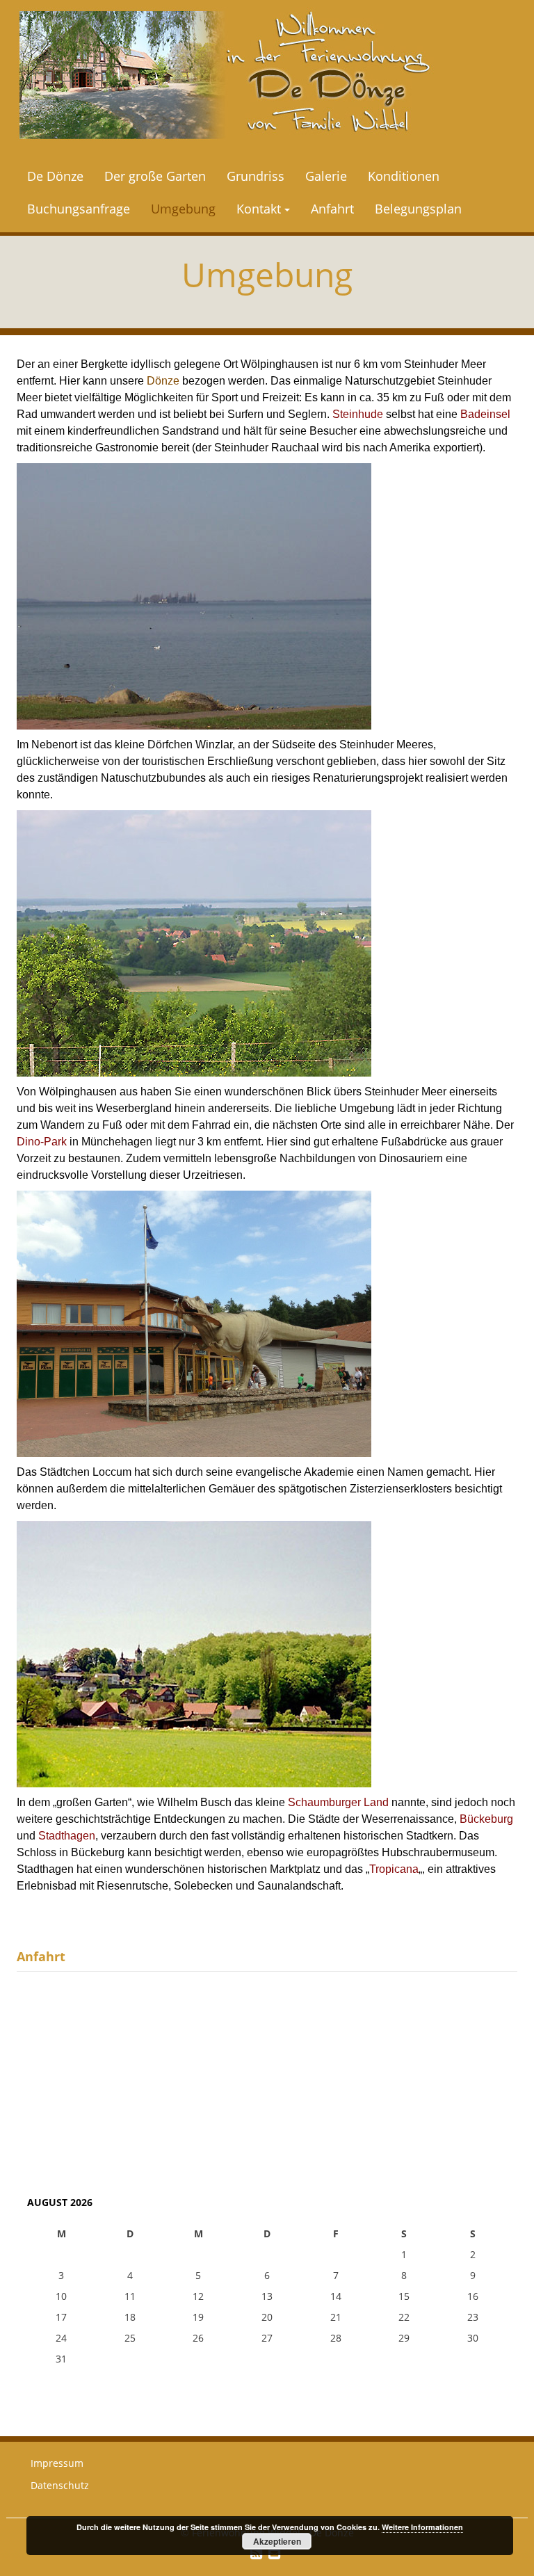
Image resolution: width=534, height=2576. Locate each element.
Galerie (326, 176)
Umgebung (183, 209)
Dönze (163, 381)
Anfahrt (332, 209)
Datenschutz (60, 2485)
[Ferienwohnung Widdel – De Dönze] (225, 75)
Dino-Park (42, 1142)
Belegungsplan (418, 209)
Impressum (57, 2463)
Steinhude (358, 414)
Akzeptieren (277, 2541)
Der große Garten (155, 176)
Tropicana (394, 1869)
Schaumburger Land (338, 1802)
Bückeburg (486, 1819)
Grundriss (256, 176)
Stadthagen (67, 1836)
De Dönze (55, 176)
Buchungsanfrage (79, 209)
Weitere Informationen (422, 2527)
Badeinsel (485, 414)
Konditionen (404, 176)
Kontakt (259, 209)
